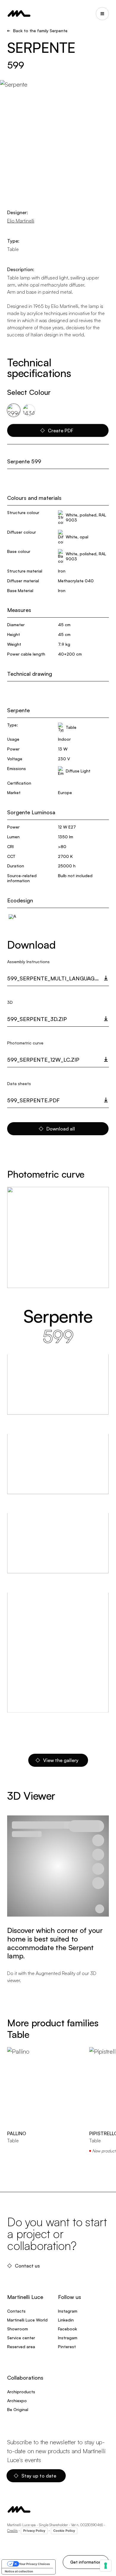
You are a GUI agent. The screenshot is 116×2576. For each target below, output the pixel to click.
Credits (12, 2530)
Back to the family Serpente (40, 31)
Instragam (68, 2338)
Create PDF (61, 430)
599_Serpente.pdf (33, 1100)
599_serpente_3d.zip (37, 1019)
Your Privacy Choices (35, 2564)
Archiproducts (21, 2392)
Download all (61, 1129)
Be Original (18, 2409)
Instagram (68, 2311)
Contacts (16, 2311)
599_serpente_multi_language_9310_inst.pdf (58, 978)
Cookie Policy (64, 2531)
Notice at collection (19, 2571)
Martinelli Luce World (27, 2320)
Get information (86, 2562)
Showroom (18, 2329)
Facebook (68, 2329)
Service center (21, 2338)
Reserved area (21, 2347)
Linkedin (66, 2320)
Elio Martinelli (21, 221)
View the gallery (61, 1760)
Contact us (27, 2266)
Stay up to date (39, 2476)
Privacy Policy (34, 2531)
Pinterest (67, 2347)
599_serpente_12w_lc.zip (43, 1060)
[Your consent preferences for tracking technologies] (106, 2566)
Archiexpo (17, 2401)
